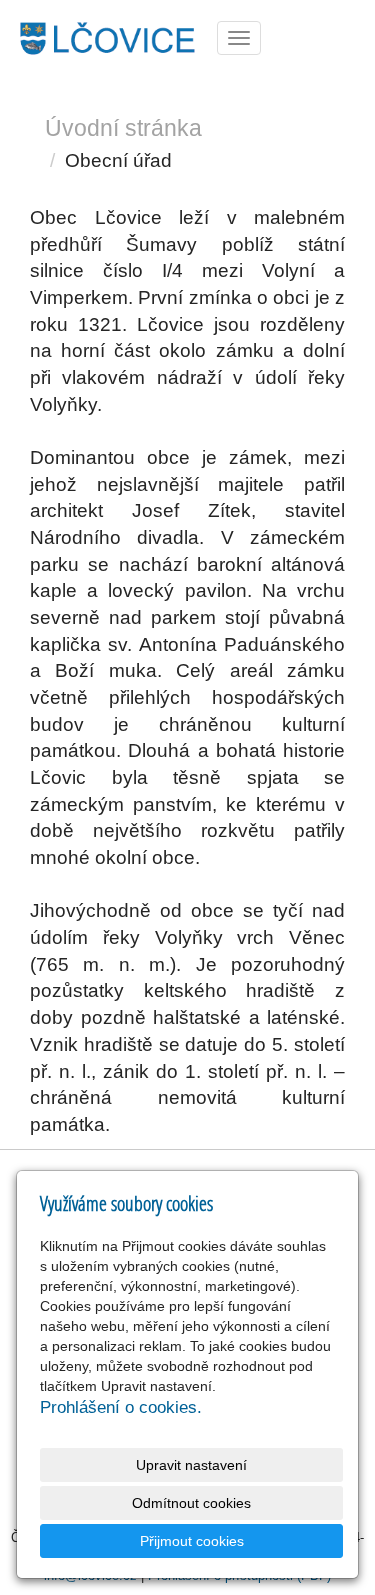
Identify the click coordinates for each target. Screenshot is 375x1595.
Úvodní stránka (123, 128)
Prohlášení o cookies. (121, 1407)
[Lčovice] (106, 36)
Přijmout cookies (192, 1541)
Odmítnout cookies (191, 1503)
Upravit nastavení (191, 1465)
